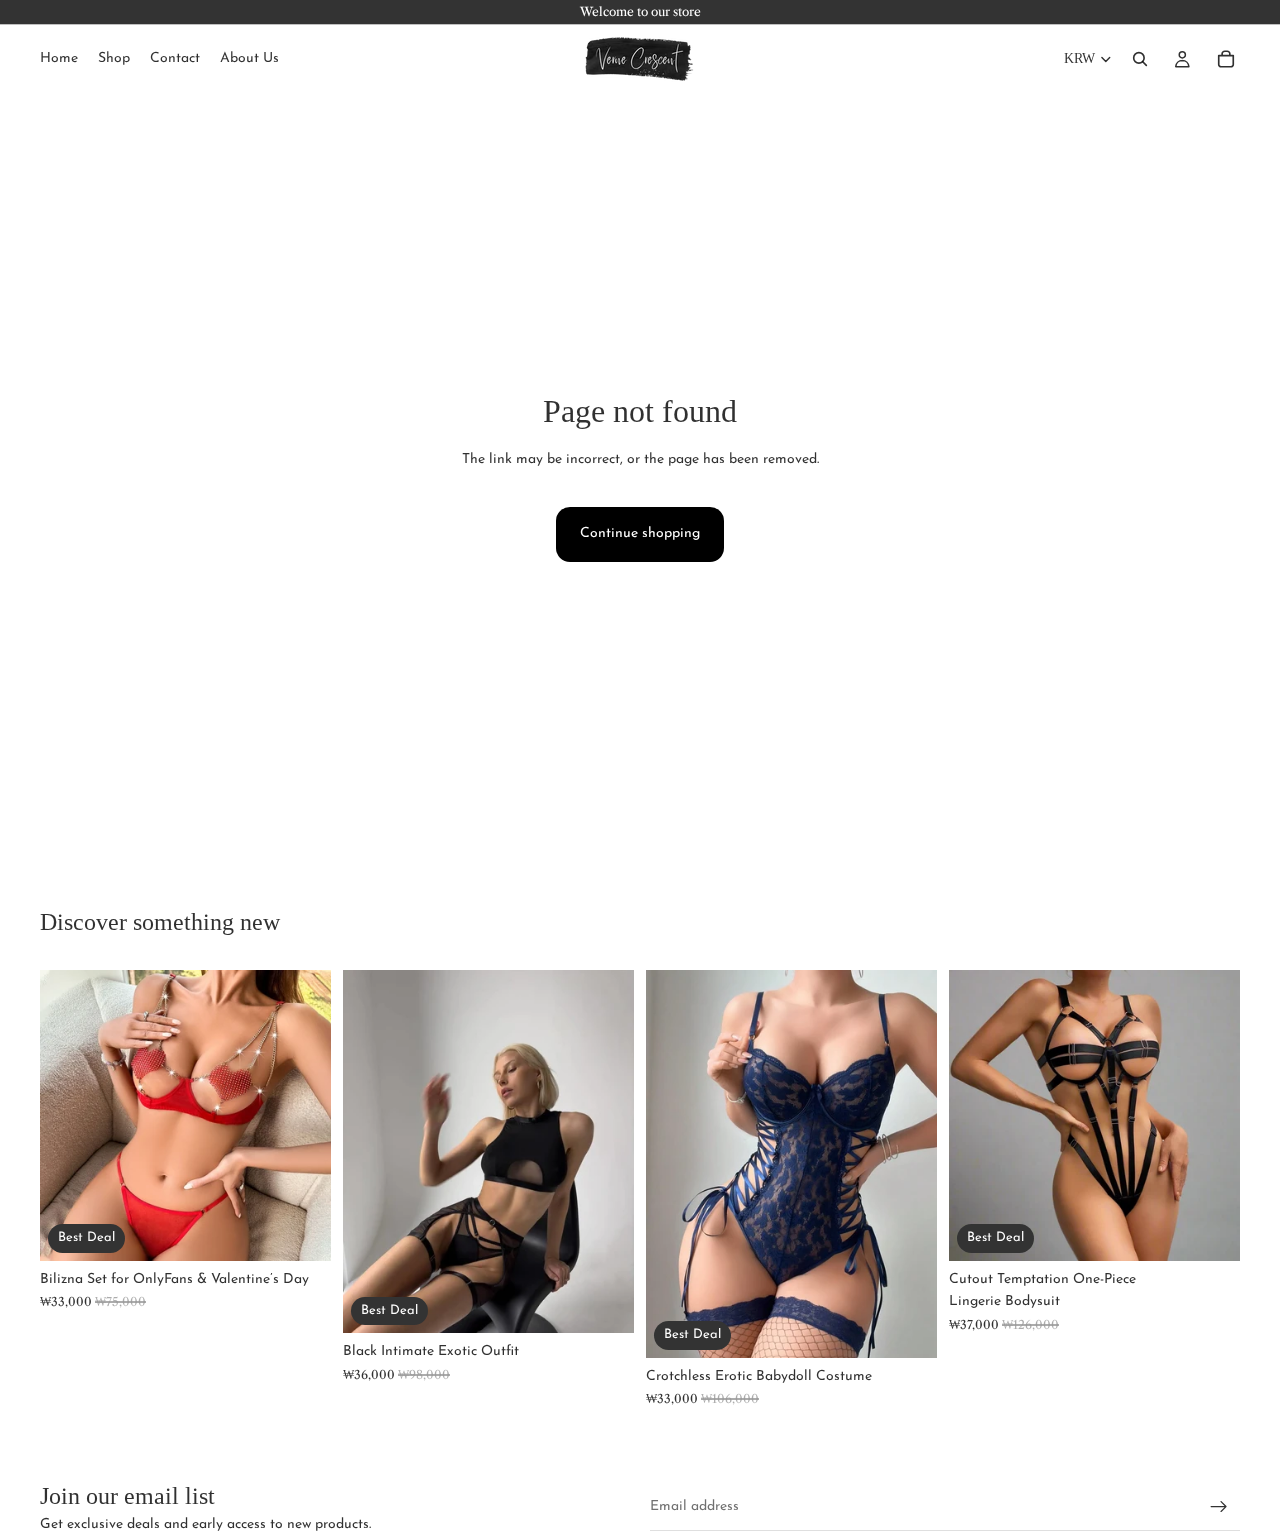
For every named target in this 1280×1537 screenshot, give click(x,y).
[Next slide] (301, 1115)
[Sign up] (1219, 1507)
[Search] (1140, 59)
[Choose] (300, 1230)
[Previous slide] (70, 1115)
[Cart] (1226, 59)
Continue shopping (640, 533)
